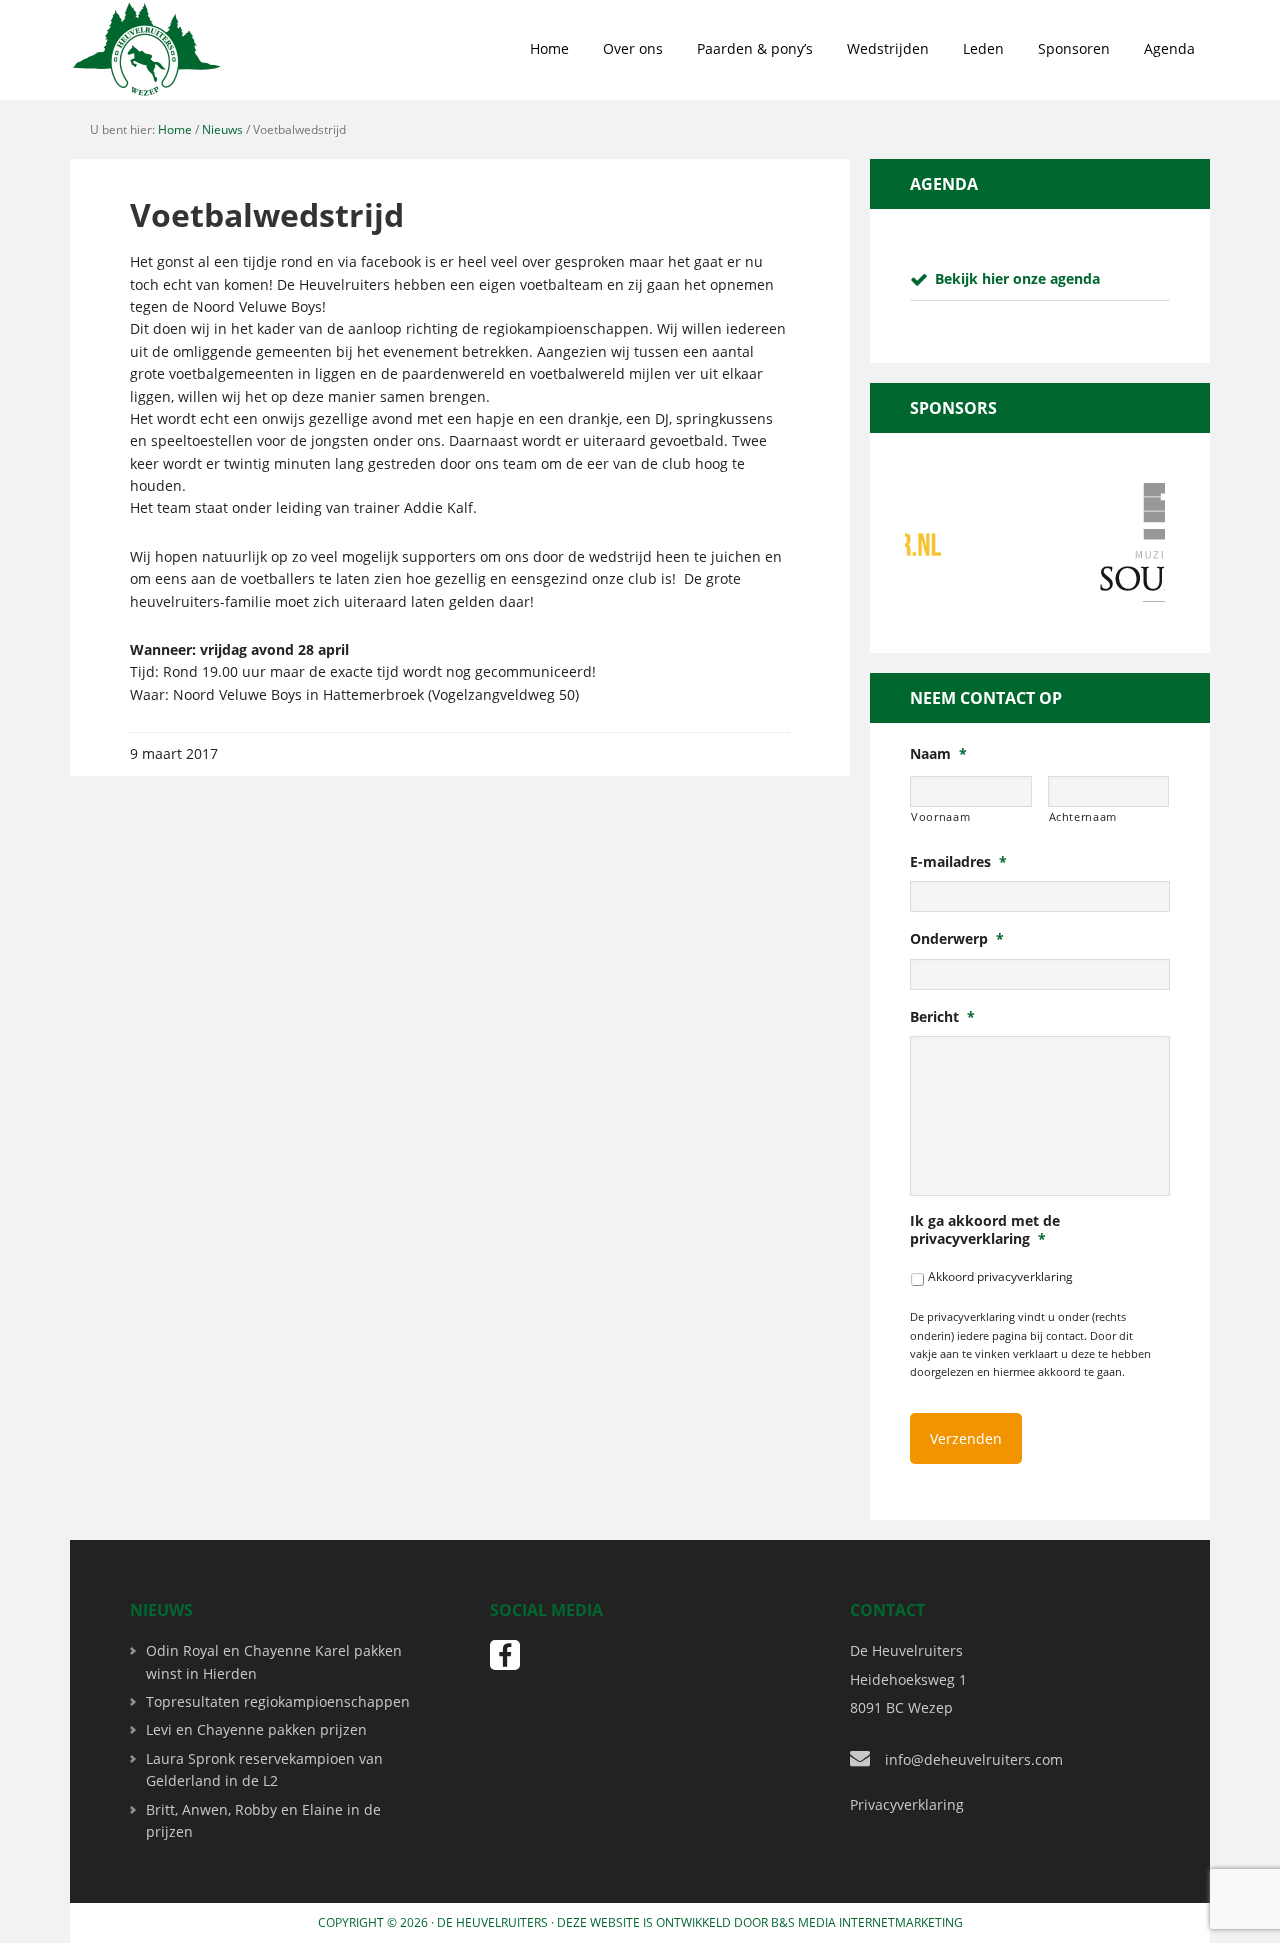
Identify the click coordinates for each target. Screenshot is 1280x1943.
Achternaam (1083, 816)
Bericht (942, 1017)
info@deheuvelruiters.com (974, 1759)
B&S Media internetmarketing (867, 1922)
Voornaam (940, 816)
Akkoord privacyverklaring (1000, 1276)
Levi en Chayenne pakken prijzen (256, 1729)
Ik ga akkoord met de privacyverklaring (985, 1230)
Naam (938, 754)
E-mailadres (958, 862)
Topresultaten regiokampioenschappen (278, 1701)
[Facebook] (505, 1655)
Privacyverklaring (907, 1804)
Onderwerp (957, 939)
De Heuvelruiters (492, 1922)
